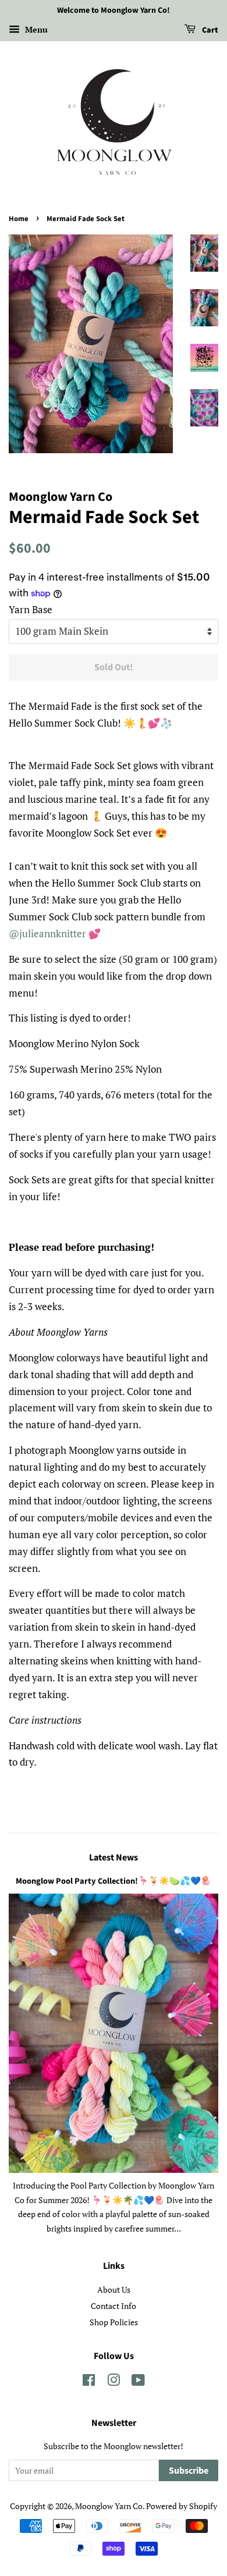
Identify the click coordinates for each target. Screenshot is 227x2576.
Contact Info (114, 2306)
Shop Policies (114, 2322)
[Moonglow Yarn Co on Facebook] (89, 2382)
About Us (114, 2289)
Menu (35, 29)
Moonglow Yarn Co (109, 2506)
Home (19, 219)
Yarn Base (31, 609)
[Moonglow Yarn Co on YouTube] (138, 2382)
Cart (209, 30)
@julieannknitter (47, 933)
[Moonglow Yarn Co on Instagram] (114, 2382)
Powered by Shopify (182, 2506)
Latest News (114, 1858)
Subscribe (189, 2471)
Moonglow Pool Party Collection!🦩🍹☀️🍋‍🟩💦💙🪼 (114, 1881)
